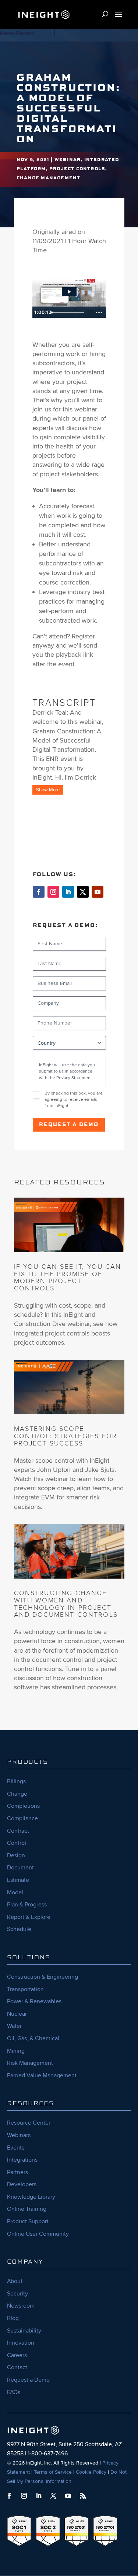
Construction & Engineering (43, 1977)
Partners (17, 2172)
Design (16, 1855)
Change (17, 1794)
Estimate (18, 1880)
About (15, 2281)
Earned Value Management (42, 2075)
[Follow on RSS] (83, 2496)
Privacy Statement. (75, 1078)
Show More (48, 790)
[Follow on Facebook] (39, 892)
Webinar (68, 160)
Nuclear (17, 2014)
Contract (18, 1831)
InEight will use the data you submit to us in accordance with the (67, 1071)
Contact (17, 2367)
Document (20, 1868)
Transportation (25, 1989)
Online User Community (38, 2234)
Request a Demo (69, 1125)
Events (16, 2148)
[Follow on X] (83, 892)
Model (15, 1892)
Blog (13, 2318)
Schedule (19, 1929)
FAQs (14, 2392)
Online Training (27, 2209)
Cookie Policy (91, 2472)
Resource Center (29, 2123)
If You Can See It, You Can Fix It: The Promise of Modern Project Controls (68, 1277)
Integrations (22, 2160)
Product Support (28, 2221)
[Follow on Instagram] (53, 892)
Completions (23, 1806)
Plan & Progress (27, 1905)
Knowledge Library (31, 2197)
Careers (17, 2355)
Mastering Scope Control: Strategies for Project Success (66, 1436)
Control (17, 1843)
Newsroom (21, 2306)
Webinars (19, 2135)
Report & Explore (29, 1917)
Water (14, 2026)
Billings (16, 1781)
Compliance (22, 1818)
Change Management (48, 178)
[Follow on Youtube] (98, 892)
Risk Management (30, 2063)
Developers (22, 2184)
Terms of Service (53, 2472)
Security (17, 2294)
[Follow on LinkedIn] (68, 892)
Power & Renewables (34, 2001)
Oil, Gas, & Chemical (33, 2038)
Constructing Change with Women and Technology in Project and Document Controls (66, 1604)
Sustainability (24, 2331)
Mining (16, 2051)
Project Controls (77, 169)
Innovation (21, 2343)
